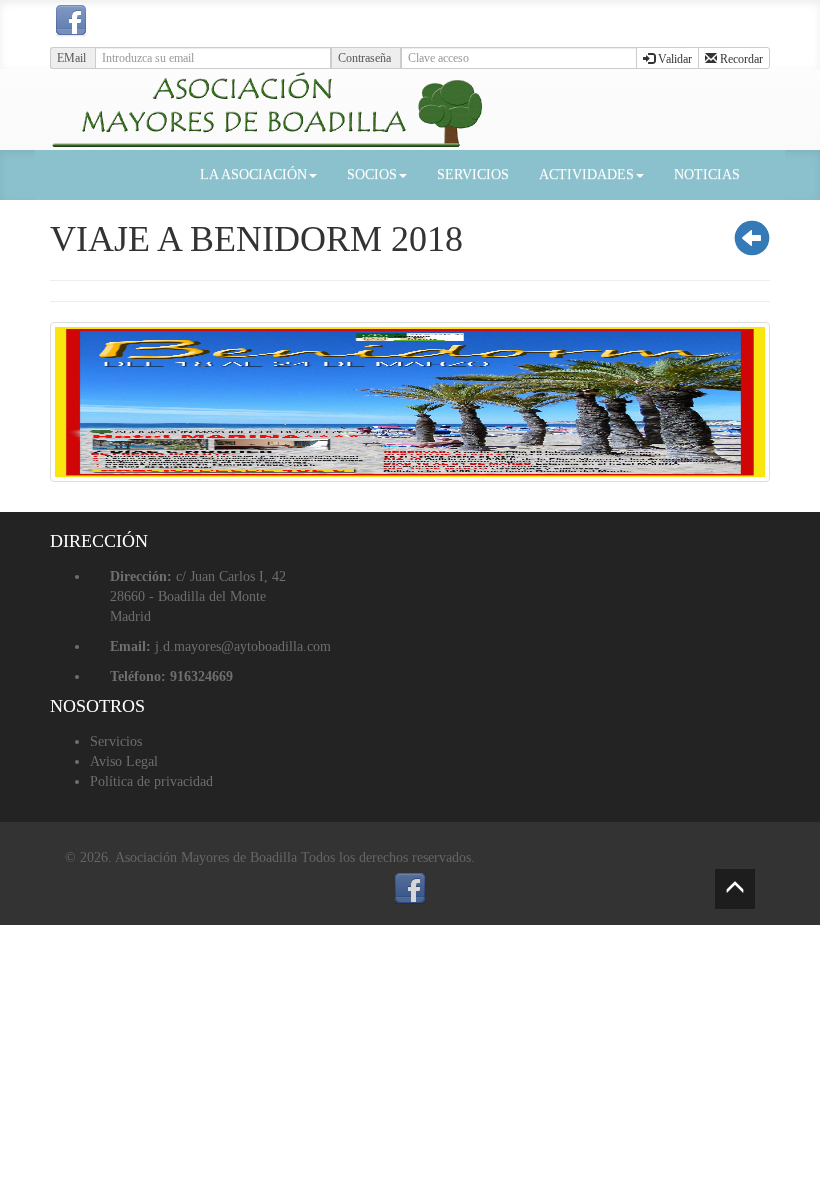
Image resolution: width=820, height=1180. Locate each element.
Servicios (116, 741)
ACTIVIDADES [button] (586, 174)
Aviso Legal (124, 761)
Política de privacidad (151, 781)
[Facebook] (71, 21)
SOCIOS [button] (372, 174)
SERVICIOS (473, 174)
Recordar (740, 59)
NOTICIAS (707, 174)
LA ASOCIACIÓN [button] (253, 174)
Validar (673, 59)
